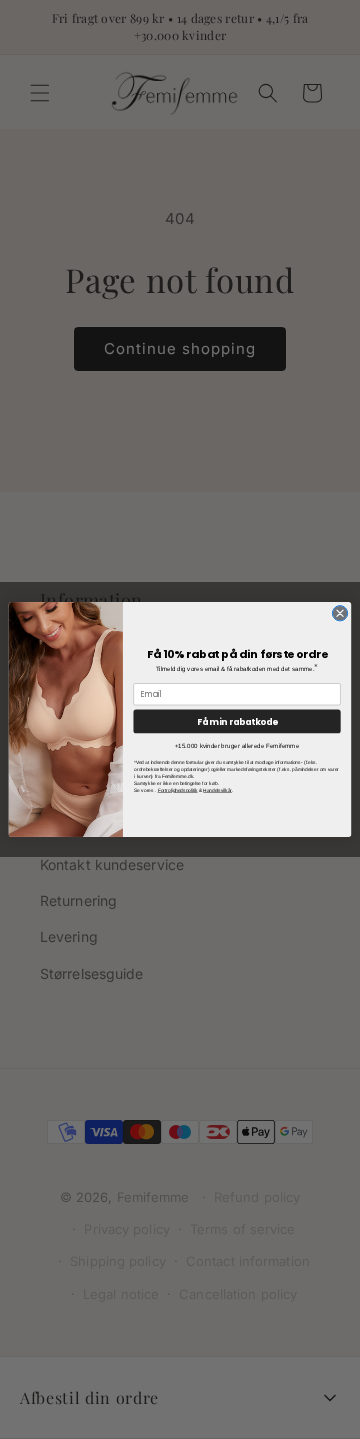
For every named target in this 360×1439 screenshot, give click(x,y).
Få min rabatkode (237, 721)
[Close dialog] (339, 613)
